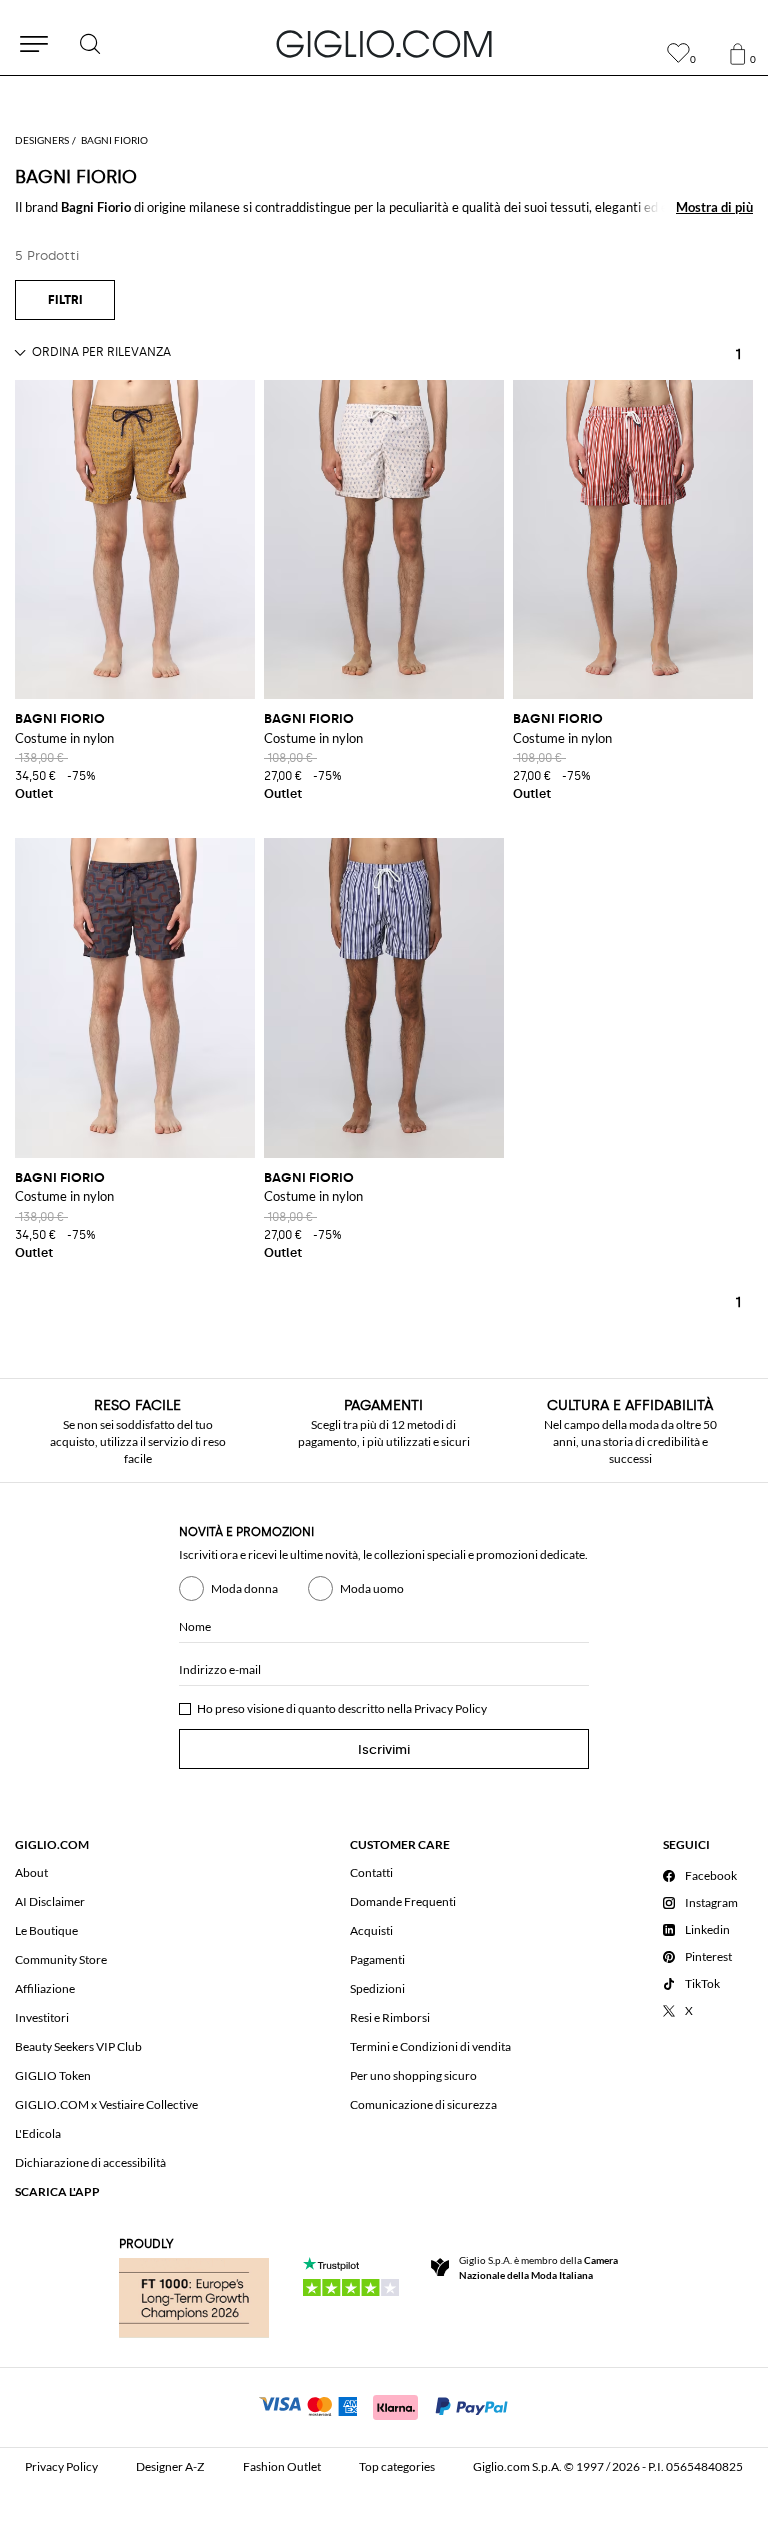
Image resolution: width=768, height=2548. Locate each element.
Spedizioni (377, 1988)
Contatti (371, 1872)
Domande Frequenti (403, 1901)
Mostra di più (714, 207)
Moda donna (244, 1588)
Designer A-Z (170, 2466)
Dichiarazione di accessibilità (90, 2162)
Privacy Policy (450, 1708)
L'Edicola (38, 2133)
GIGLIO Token (53, 2075)
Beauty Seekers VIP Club (78, 2046)
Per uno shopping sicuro (413, 2075)
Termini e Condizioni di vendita (430, 2046)
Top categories (397, 2466)
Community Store (61, 1959)
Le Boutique (46, 1930)
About (31, 1872)
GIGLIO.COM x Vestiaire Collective (106, 2104)
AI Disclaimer (50, 1901)
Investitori (42, 2017)
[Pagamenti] (384, 2405)
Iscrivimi (384, 1749)
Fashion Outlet (282, 2466)
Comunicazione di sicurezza (423, 2104)
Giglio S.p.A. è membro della (538, 2267)
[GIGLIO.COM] (384, 44)
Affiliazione (45, 1988)
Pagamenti (377, 1959)
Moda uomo (372, 1588)
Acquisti (371, 1930)
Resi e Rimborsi (390, 2017)
